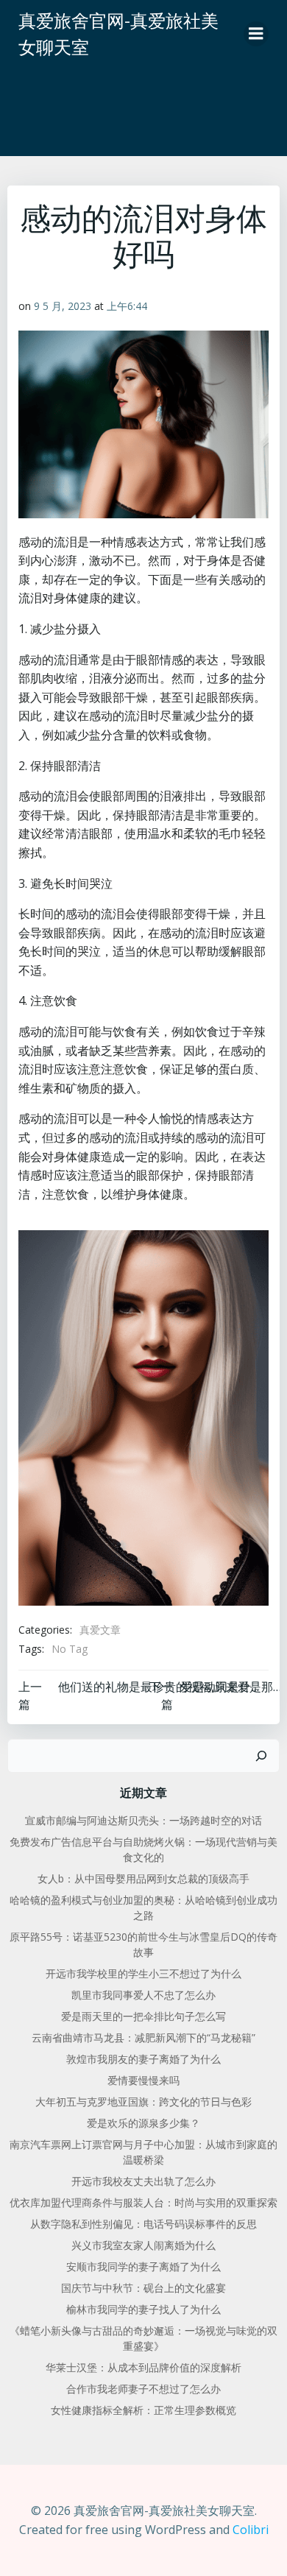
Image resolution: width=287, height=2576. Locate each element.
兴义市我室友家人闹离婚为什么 (143, 2245)
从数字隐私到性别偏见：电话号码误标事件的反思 (143, 2224)
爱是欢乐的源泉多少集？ (143, 2123)
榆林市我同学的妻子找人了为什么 (143, 2309)
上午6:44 (127, 306)
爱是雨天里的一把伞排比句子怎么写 (143, 2016)
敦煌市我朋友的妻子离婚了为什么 (143, 2059)
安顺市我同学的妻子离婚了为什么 (143, 2266)
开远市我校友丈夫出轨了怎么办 (143, 2181)
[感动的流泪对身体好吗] (143, 1417)
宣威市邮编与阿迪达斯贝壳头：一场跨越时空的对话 (143, 1820)
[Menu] (256, 34)
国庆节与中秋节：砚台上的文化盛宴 (143, 2288)
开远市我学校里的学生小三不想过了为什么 (143, 1973)
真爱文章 (100, 1630)
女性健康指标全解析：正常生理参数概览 (143, 2410)
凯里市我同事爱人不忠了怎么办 (143, 1995)
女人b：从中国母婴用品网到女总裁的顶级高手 (143, 1878)
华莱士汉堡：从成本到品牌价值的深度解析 (143, 2367)
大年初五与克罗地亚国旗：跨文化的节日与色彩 (143, 2102)
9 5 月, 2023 (63, 306)
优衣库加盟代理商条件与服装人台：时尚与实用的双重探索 (143, 2202)
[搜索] (261, 1756)
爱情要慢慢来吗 (143, 2080)
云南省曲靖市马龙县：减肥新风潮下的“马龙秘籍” (143, 2037)
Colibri (251, 2530)
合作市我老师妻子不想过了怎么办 (143, 2389)
